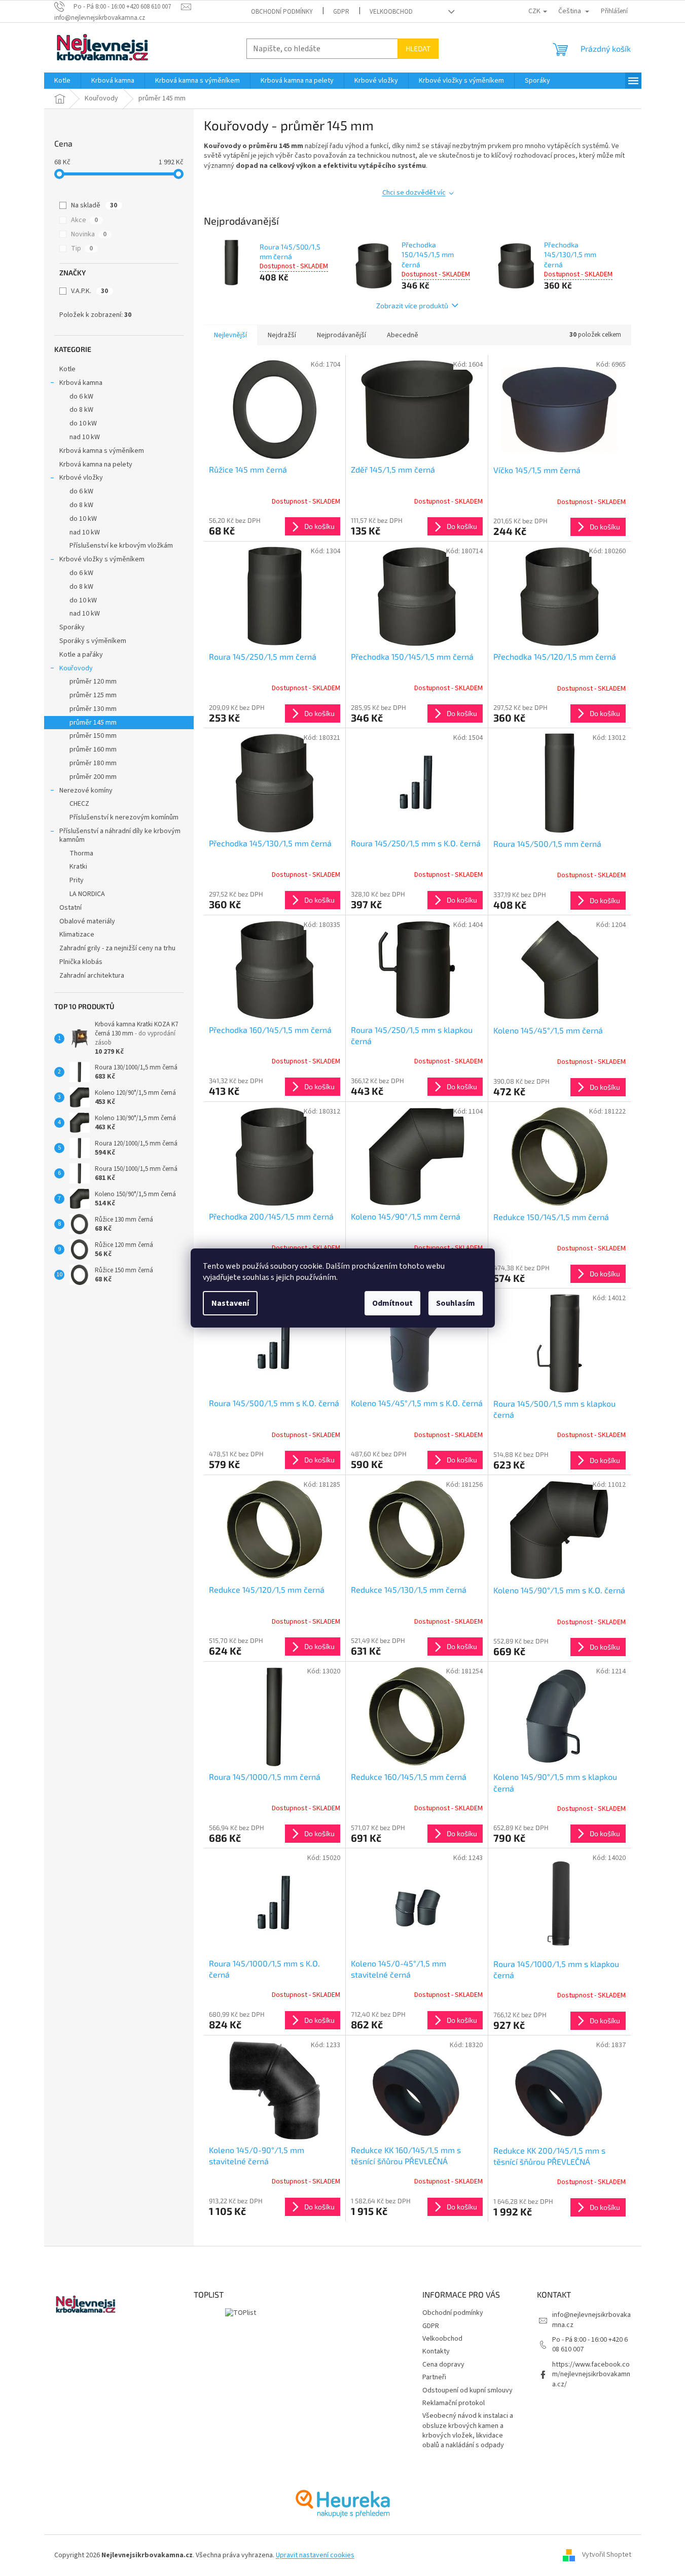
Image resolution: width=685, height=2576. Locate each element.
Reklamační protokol (454, 2403)
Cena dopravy (443, 2365)
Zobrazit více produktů (412, 306)
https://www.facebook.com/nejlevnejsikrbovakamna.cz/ (591, 2374)
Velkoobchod (391, 12)
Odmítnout (392, 1303)
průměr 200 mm (93, 777)
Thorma (81, 853)
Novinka (89, 234)
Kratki (78, 867)
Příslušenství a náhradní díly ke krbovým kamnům (120, 835)
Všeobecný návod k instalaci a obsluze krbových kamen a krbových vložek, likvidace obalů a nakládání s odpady (468, 2430)
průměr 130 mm (93, 709)
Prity (77, 880)
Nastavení (230, 1303)
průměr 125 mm (93, 695)
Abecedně (403, 335)
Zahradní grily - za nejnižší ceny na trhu (117, 948)
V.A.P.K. (89, 291)
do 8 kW (81, 410)
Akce (84, 220)
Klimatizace (77, 935)
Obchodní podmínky (282, 12)
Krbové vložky (81, 478)
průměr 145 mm (93, 723)
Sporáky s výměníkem (93, 641)
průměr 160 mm (93, 749)
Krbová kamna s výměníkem (102, 451)
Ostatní (70, 908)
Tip (82, 248)
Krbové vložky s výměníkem (102, 559)
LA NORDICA (87, 894)
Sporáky (72, 627)
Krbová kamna (81, 383)
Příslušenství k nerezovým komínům (124, 817)
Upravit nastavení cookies (315, 2555)
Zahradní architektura (92, 976)
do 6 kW (81, 397)
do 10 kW (83, 423)
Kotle (67, 369)
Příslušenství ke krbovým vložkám (121, 546)
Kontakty (436, 2351)
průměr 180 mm (93, 763)
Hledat (418, 48)
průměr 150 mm (93, 736)
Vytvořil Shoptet (607, 2555)
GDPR (341, 12)
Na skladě (94, 205)
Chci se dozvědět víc (414, 193)
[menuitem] (62, 81)
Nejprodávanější (341, 335)
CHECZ (79, 804)
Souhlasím (456, 1303)
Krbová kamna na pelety (96, 464)
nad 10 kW (85, 437)
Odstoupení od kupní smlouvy (467, 2390)
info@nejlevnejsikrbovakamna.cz (591, 2320)
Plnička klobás (81, 962)
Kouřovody (76, 668)
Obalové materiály (87, 921)
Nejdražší (282, 335)
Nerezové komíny (86, 791)
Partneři (434, 2377)
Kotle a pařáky (81, 655)
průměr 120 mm (93, 682)
